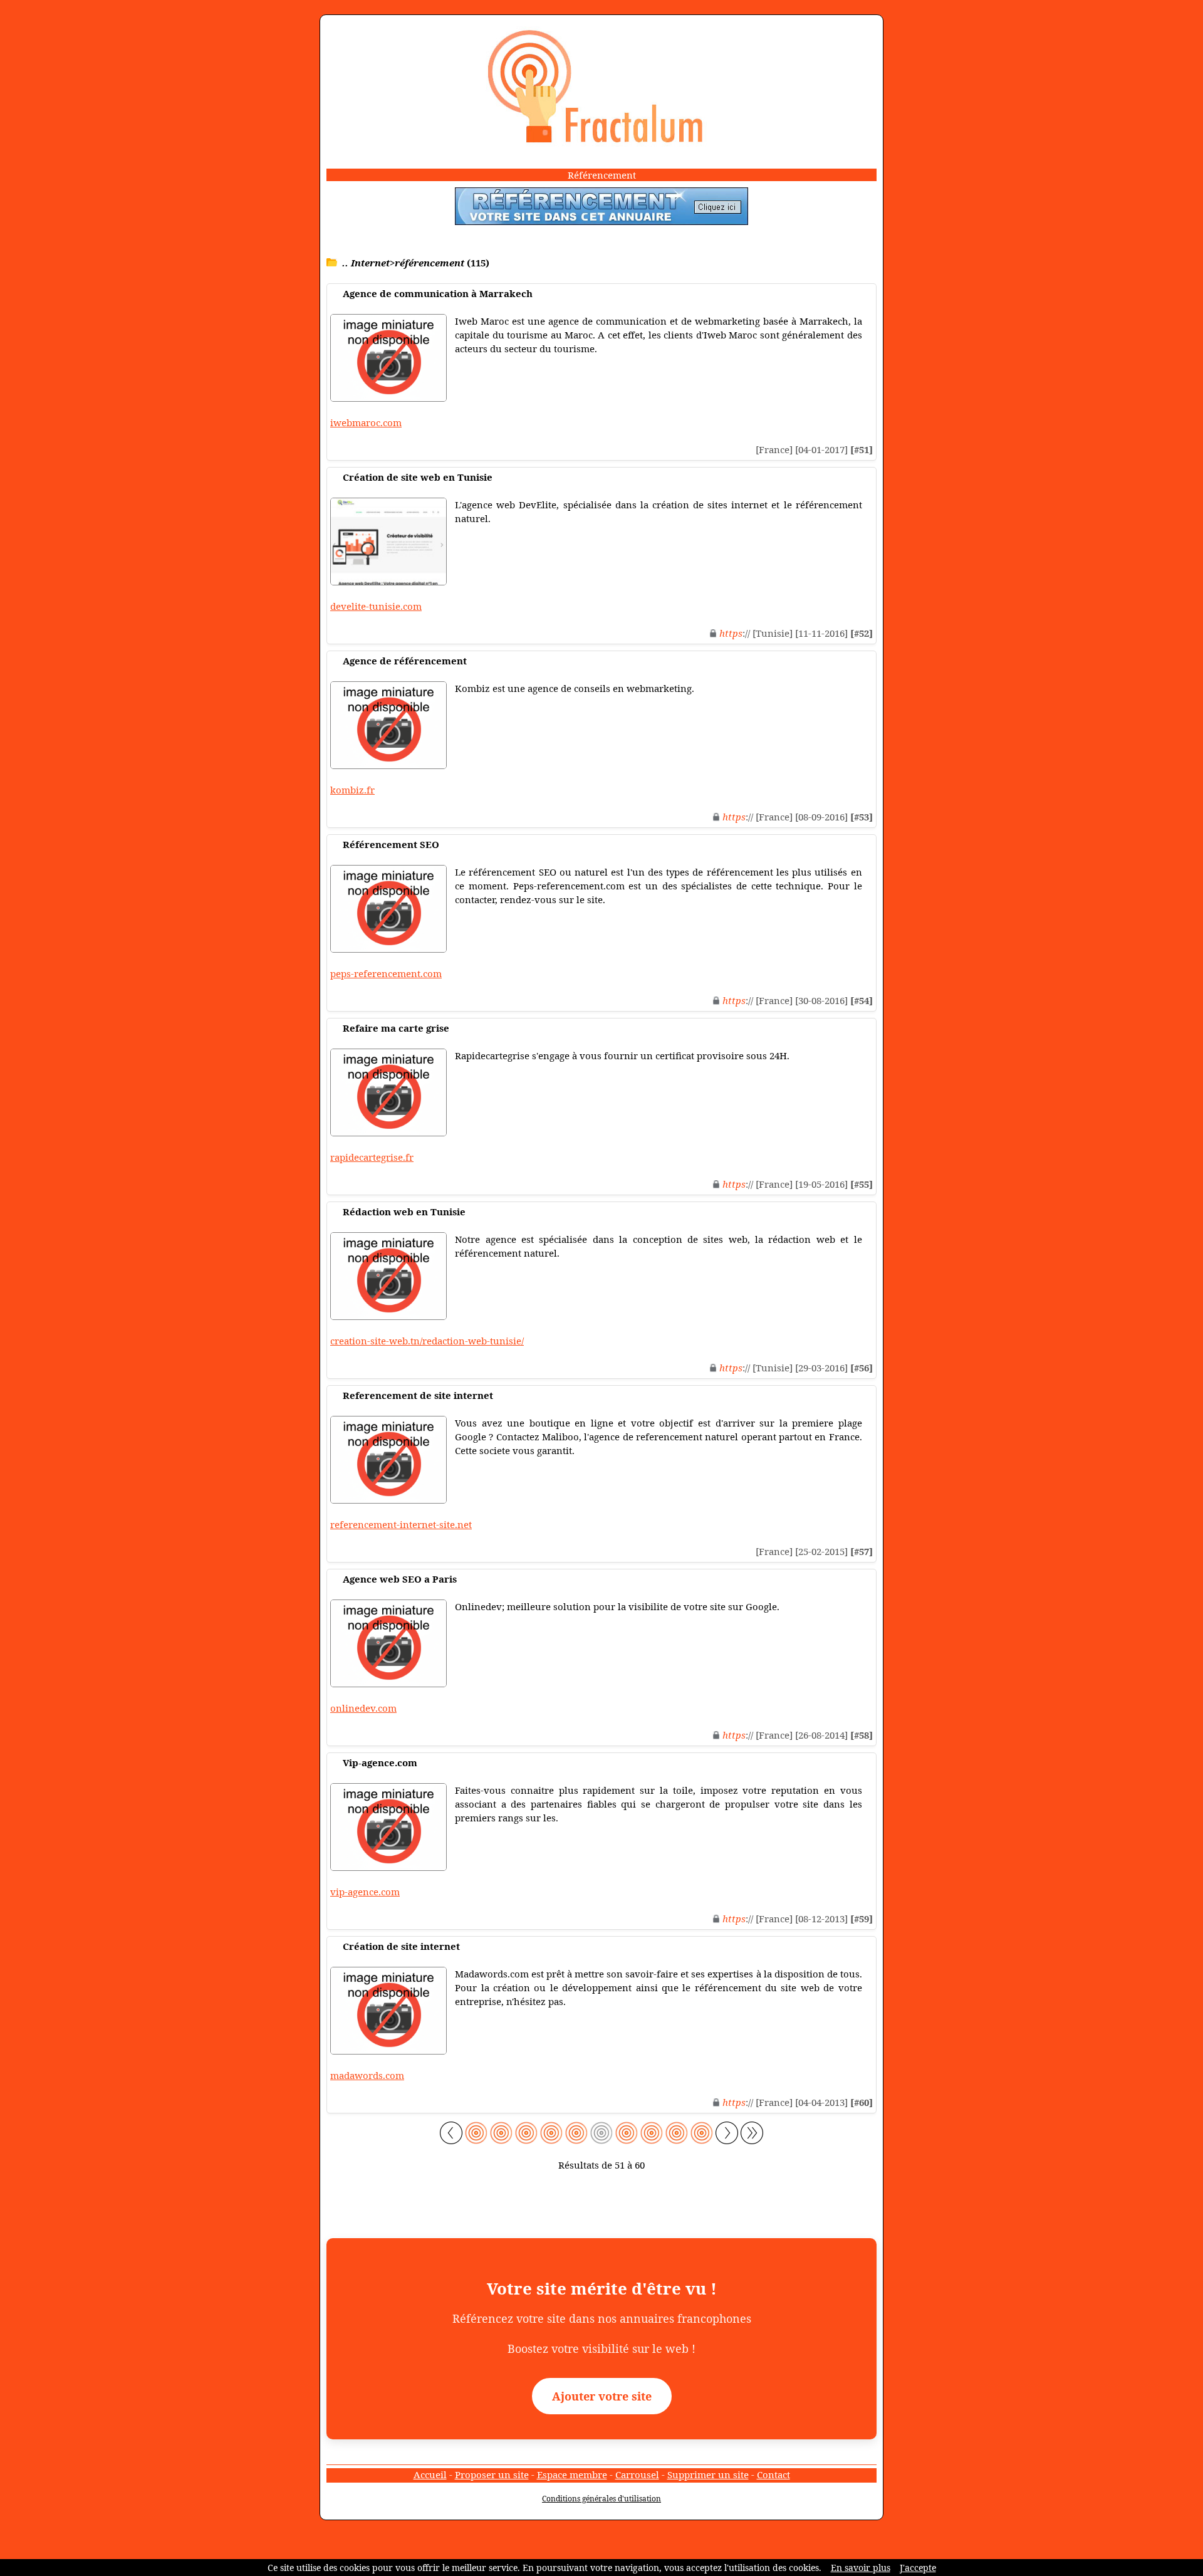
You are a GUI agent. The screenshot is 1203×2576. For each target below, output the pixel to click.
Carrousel (637, 2474)
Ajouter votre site (602, 2396)
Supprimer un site (708, 2474)
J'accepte (918, 2568)
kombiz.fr (352, 790)
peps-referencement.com (386, 973)
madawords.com (367, 2075)
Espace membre (572, 2474)
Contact (773, 2474)
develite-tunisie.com (376, 606)
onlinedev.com (363, 1708)
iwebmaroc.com (366, 422)
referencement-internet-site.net (401, 1524)
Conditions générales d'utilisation (601, 2499)
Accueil (430, 2474)
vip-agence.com (365, 1892)
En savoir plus (861, 2568)
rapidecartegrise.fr (372, 1157)
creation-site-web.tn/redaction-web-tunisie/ (427, 1341)
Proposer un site (492, 2474)
